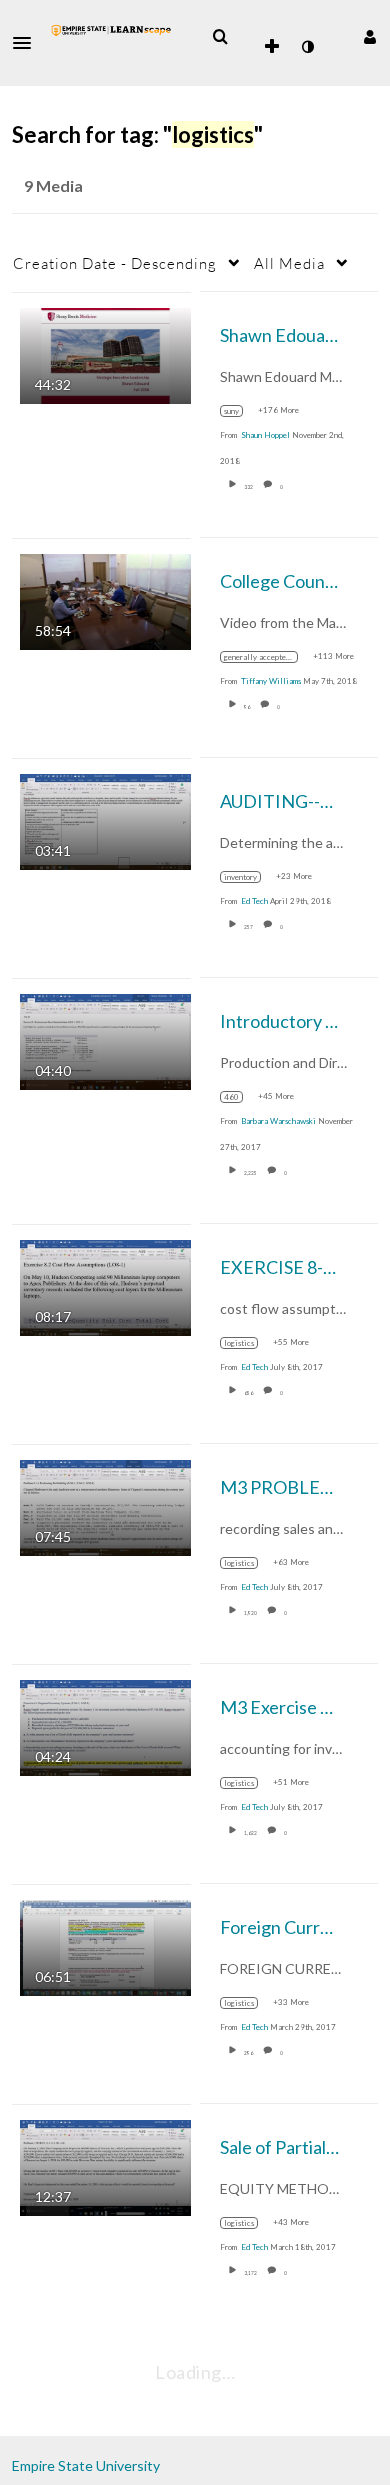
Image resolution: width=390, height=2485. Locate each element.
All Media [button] (289, 263)
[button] (28, 43)
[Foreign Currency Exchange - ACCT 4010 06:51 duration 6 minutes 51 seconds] (105, 1945)
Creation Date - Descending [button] (115, 263)
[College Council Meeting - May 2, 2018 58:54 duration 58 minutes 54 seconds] (105, 599)
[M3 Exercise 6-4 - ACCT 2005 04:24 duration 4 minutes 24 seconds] (105, 1725)
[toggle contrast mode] (307, 47)
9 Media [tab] (53, 185)
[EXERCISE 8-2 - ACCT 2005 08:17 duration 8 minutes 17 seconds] (105, 1285)
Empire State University (86, 2465)
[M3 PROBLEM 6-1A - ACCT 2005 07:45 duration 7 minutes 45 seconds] (105, 1505)
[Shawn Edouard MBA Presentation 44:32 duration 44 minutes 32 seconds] (105, 353)
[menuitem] (220, 37)
